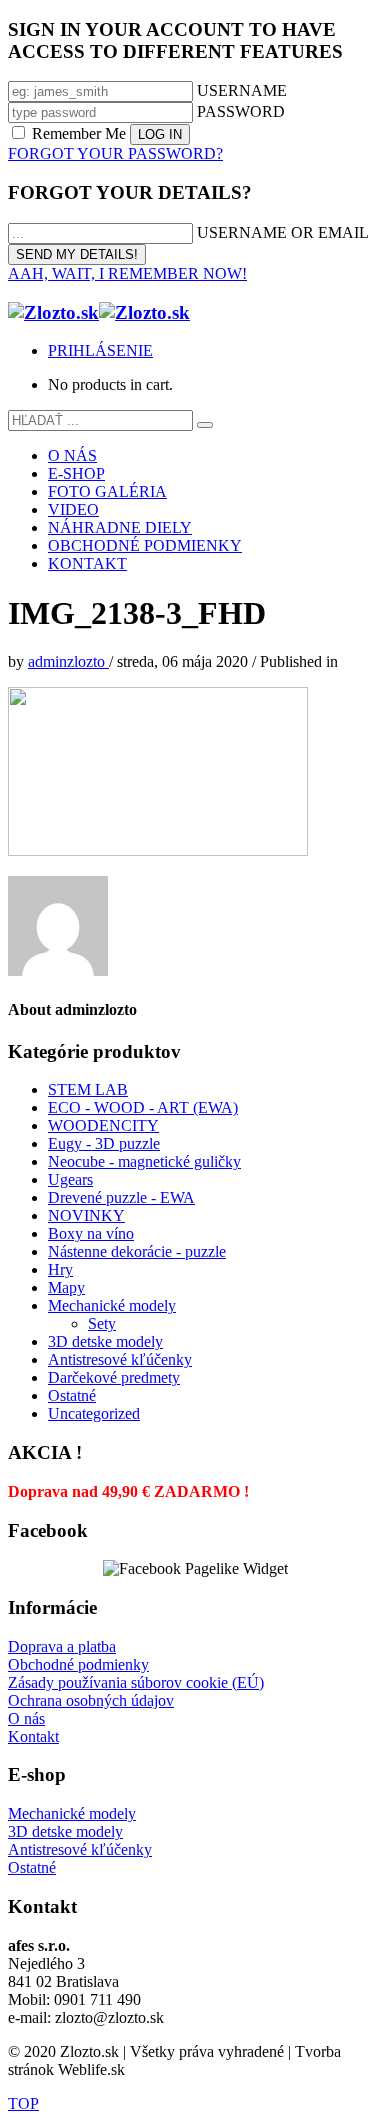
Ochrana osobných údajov (91, 1700)
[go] (205, 425)
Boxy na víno (91, 1233)
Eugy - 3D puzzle (104, 1143)
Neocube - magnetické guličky (144, 1161)
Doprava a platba (62, 1646)
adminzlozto (68, 661)
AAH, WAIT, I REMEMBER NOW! (127, 273)
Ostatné (72, 1395)
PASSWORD (241, 111)
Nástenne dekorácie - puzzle (137, 1251)
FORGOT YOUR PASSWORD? (115, 153)
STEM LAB (88, 1089)
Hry (60, 1269)
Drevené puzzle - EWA (121, 1197)
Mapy (66, 1287)
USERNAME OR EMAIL (283, 232)
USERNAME (242, 90)
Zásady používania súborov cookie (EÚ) (136, 1682)
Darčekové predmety (114, 1377)
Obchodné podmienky (78, 1664)
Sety (102, 1323)
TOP (23, 2103)
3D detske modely (105, 1341)
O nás (26, 1718)
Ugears (70, 1179)
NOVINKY (86, 1215)
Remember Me (79, 133)
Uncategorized (94, 1413)
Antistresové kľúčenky (120, 1359)
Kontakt (33, 1736)
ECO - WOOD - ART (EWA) (143, 1107)
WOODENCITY (103, 1125)
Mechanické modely (112, 1305)
